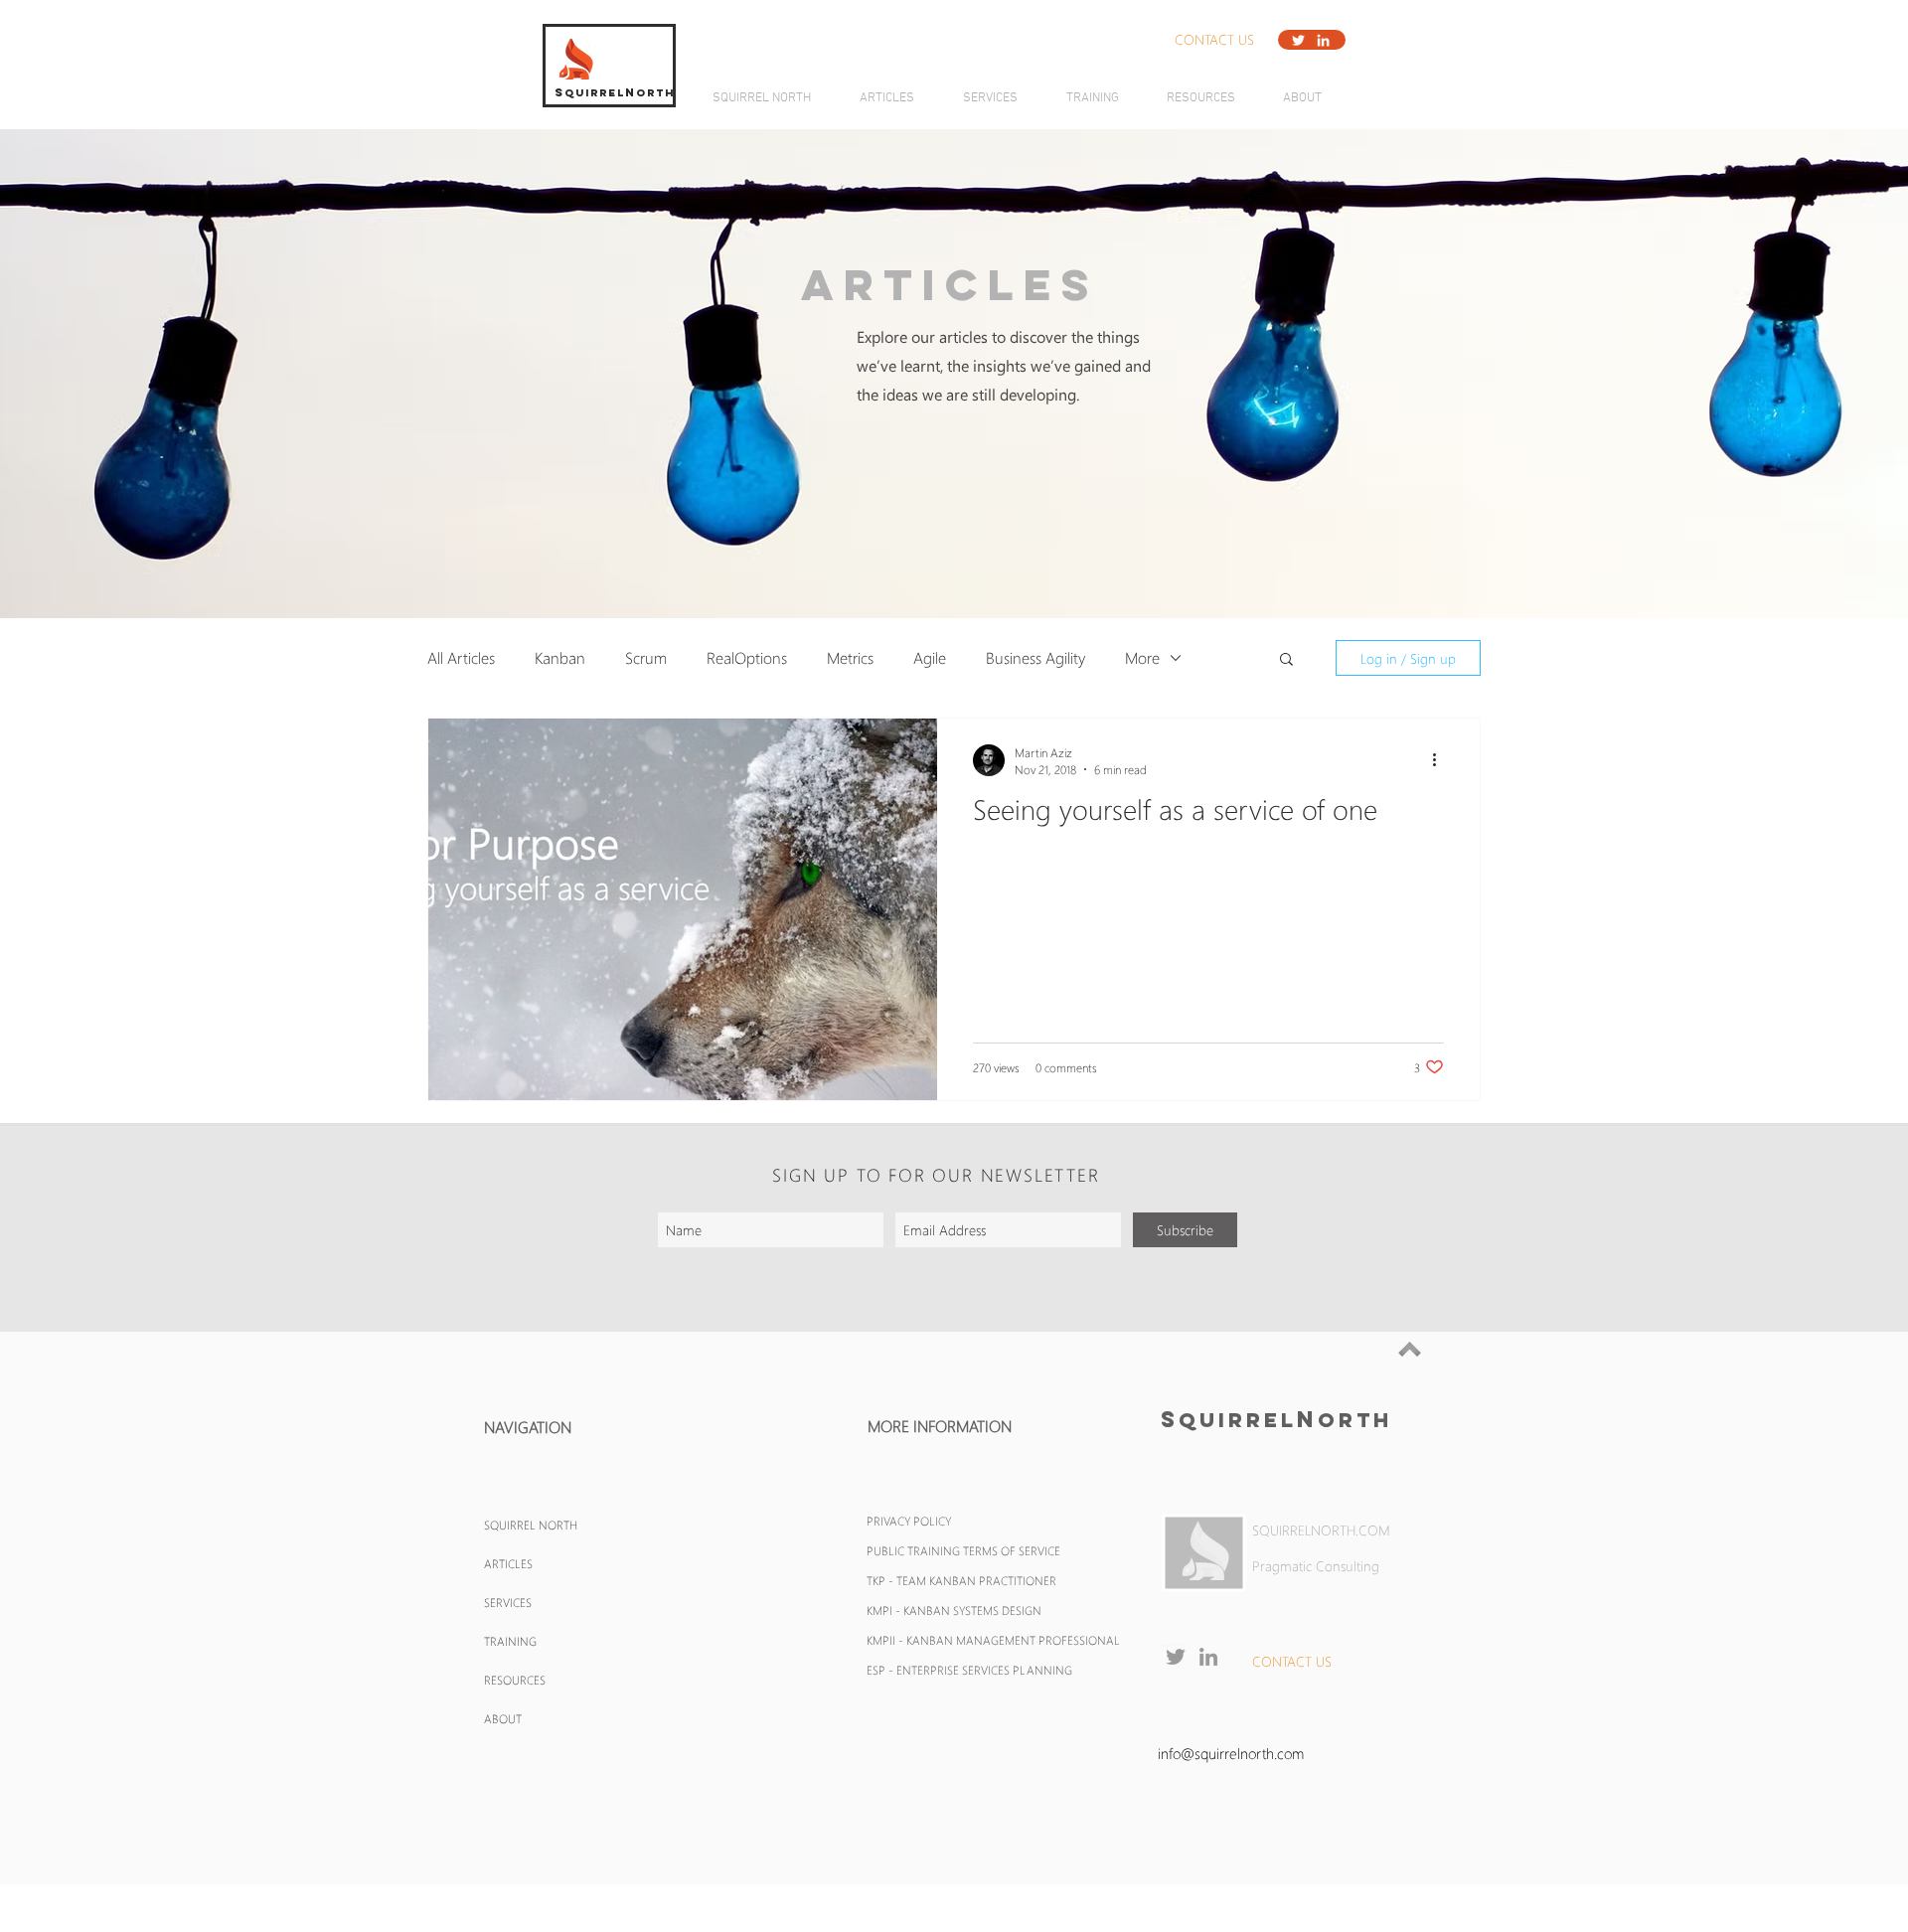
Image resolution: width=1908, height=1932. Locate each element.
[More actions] (1441, 760)
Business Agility (1035, 658)
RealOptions (747, 658)
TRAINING (510, 1641)
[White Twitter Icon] (1298, 40)
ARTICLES (508, 1563)
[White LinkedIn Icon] (1323, 40)
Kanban (560, 658)
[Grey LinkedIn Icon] (1208, 1657)
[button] (1214, 40)
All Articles (461, 658)
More (1142, 658)
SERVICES (508, 1602)
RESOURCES (515, 1680)
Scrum (646, 658)
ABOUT (503, 1718)
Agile (930, 658)
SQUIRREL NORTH (531, 1525)
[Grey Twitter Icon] (1176, 1657)
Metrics (850, 658)
